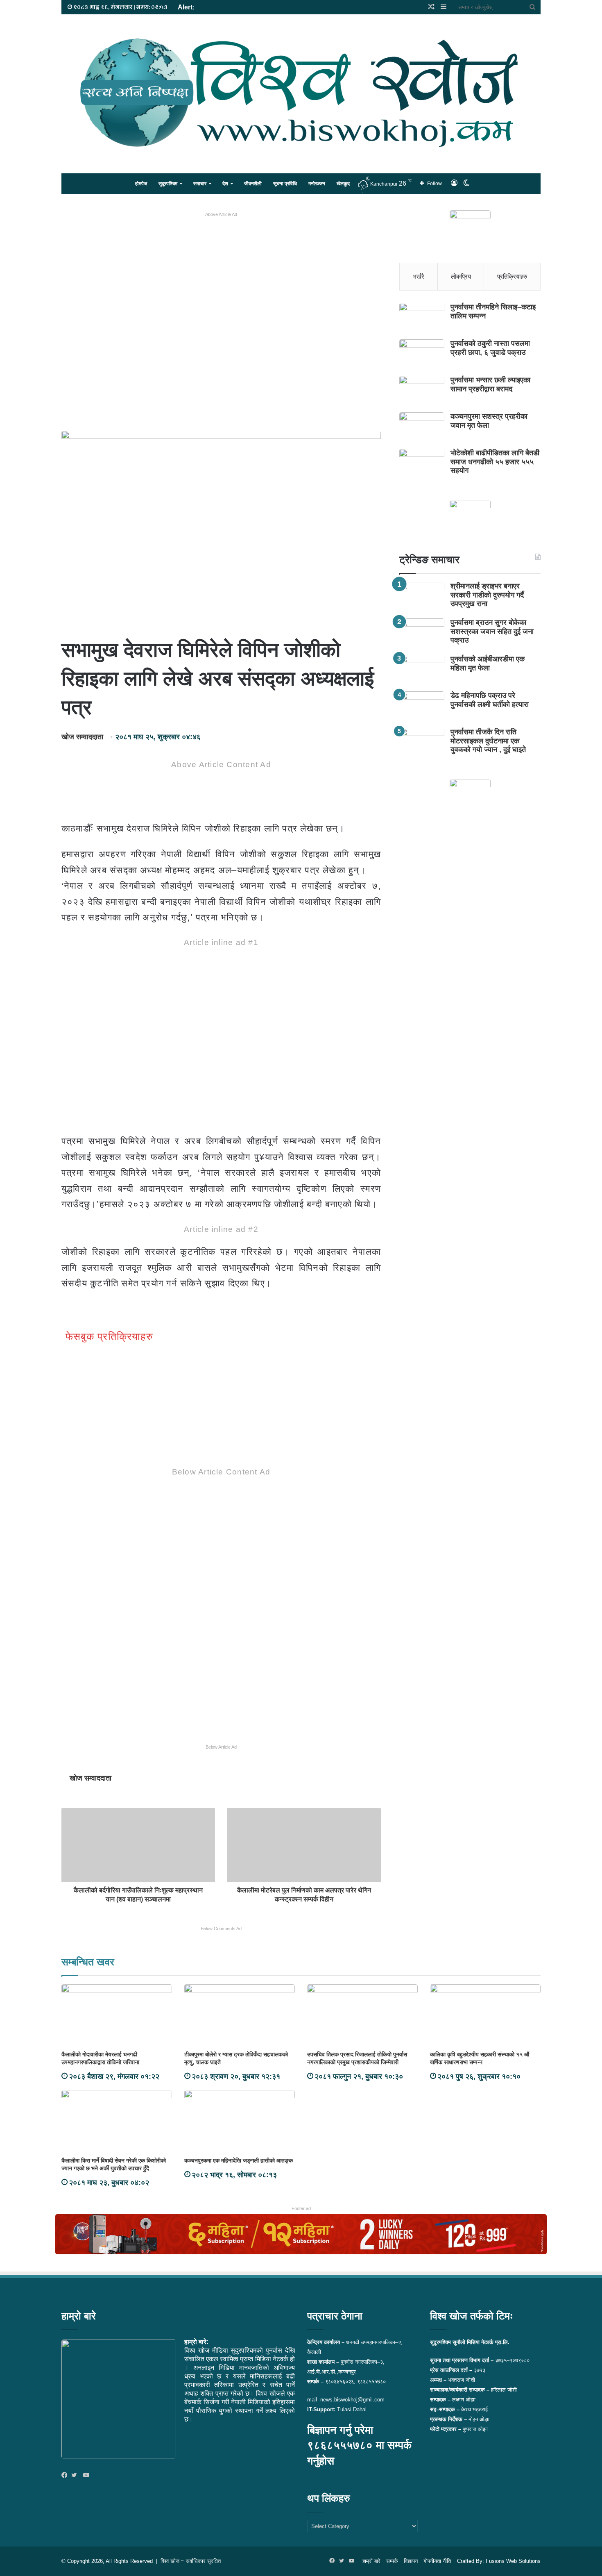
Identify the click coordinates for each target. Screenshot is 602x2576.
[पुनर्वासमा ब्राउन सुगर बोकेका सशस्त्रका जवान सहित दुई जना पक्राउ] (422, 634)
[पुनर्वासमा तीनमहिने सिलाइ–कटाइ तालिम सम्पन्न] (422, 318)
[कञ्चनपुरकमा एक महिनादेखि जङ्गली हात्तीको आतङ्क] (240, 2121)
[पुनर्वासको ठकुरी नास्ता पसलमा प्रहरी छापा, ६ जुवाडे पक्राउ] (422, 355)
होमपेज (141, 184)
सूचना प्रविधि (285, 184)
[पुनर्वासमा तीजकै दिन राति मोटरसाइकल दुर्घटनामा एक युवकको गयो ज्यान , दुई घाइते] (422, 743)
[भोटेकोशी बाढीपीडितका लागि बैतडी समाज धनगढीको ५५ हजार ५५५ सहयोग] (422, 464)
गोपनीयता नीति (437, 2561)
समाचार (200, 184)
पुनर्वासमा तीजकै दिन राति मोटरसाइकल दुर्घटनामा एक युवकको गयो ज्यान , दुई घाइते (488, 741)
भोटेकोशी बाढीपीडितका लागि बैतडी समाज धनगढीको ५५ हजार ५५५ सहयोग (495, 462)
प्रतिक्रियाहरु (512, 276)
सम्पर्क (392, 2561)
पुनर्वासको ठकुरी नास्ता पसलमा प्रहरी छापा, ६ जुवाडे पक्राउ (490, 348)
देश (225, 184)
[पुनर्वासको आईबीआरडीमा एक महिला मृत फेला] (422, 670)
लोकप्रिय (461, 276)
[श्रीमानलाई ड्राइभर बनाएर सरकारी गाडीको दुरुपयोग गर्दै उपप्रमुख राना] (422, 597)
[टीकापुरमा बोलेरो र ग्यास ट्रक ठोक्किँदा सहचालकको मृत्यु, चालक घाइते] (240, 2015)
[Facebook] (66, 2476)
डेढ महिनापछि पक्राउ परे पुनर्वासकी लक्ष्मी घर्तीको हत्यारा (490, 700)
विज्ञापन (411, 2561)
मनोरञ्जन (317, 184)
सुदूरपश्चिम (168, 184)
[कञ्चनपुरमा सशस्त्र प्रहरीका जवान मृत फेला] (422, 428)
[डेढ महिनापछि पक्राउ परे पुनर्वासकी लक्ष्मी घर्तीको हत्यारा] (422, 707)
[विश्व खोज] (301, 93)
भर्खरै (419, 276)
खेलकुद (343, 184)
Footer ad (301, 2208)
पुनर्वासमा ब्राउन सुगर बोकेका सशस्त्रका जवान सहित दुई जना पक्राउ (492, 631)
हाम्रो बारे (371, 2561)
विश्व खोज (170, 2561)
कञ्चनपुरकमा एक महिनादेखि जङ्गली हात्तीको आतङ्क (239, 2160)
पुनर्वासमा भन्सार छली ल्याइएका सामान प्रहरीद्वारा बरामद (490, 384)
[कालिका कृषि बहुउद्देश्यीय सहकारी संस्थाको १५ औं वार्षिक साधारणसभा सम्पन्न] (485, 2015)
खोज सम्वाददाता (82, 737)
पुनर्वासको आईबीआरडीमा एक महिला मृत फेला (488, 663)
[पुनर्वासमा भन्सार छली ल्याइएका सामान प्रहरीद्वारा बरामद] (422, 391)
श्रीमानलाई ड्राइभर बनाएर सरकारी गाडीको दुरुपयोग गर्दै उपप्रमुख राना (487, 595)
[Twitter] (76, 2476)
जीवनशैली (253, 184)
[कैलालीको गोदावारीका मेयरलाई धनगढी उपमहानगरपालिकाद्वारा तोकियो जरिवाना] (117, 2015)
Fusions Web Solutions (513, 2561)
